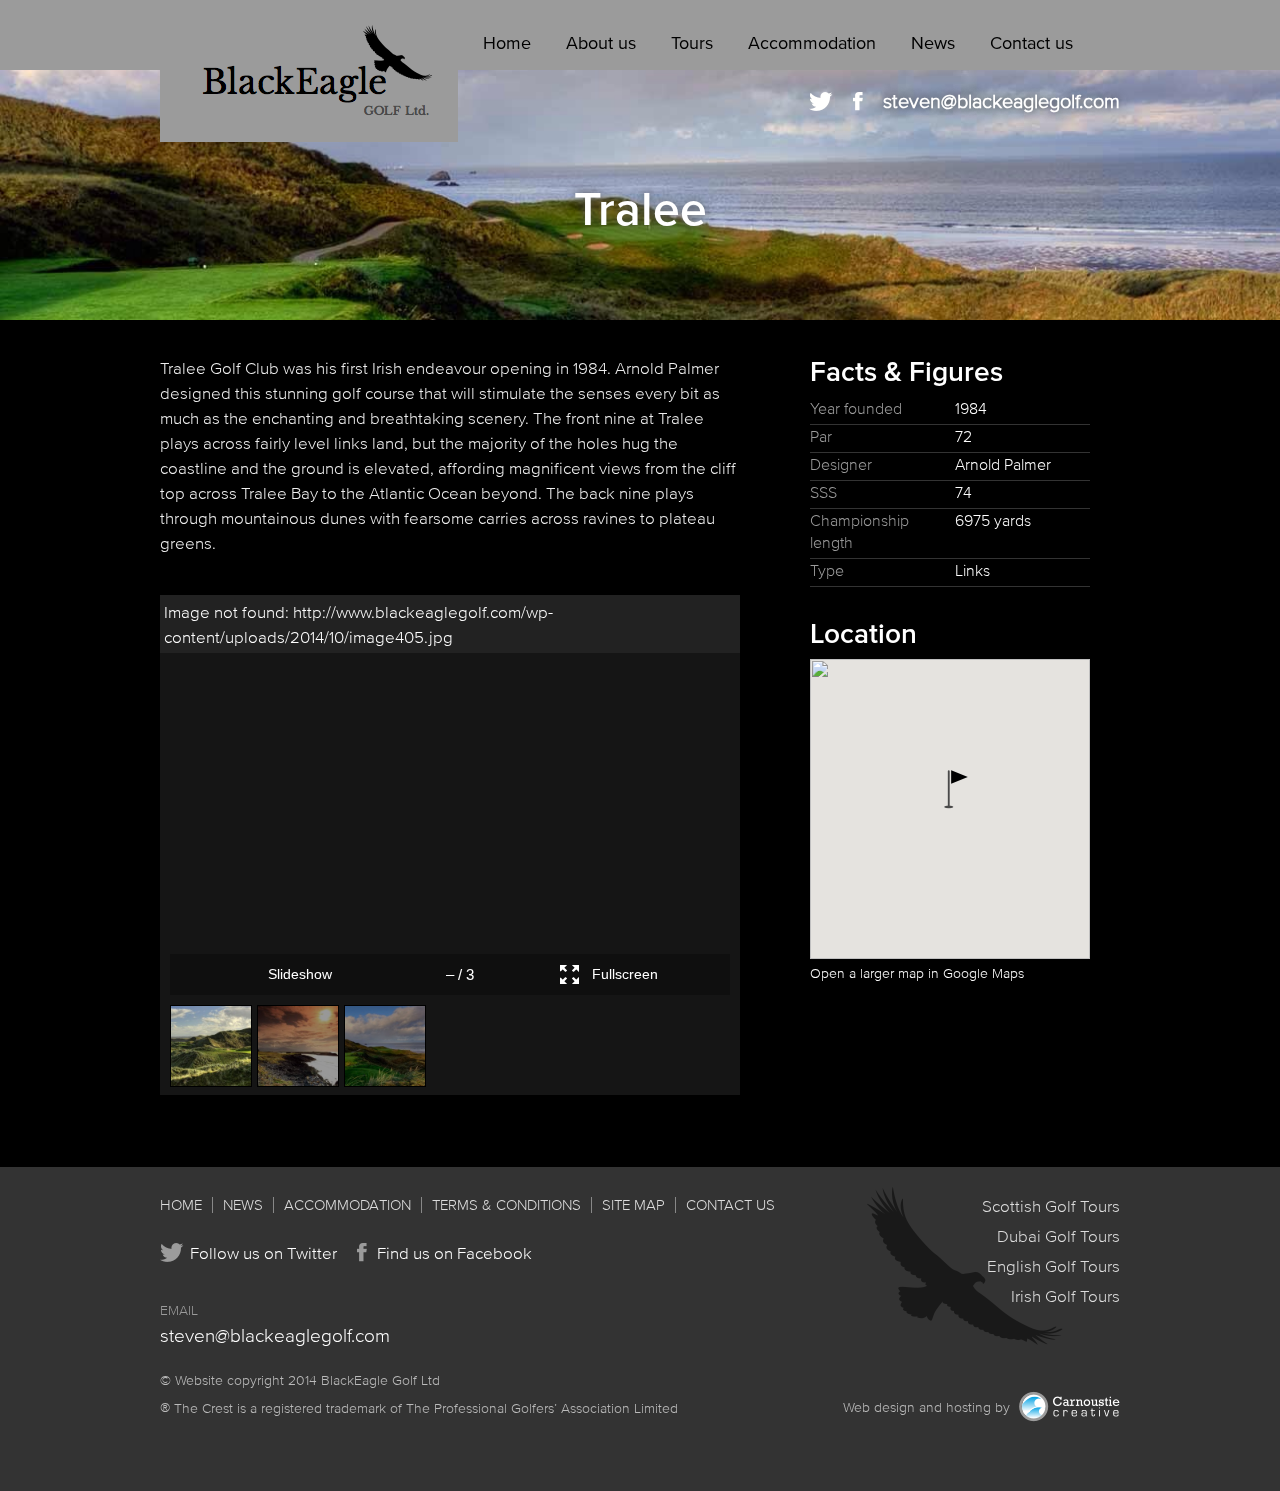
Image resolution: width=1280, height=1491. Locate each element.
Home (507, 43)
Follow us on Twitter (263, 1252)
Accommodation (812, 43)
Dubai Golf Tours (1058, 1235)
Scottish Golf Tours (1051, 1205)
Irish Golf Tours (1065, 1295)
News (933, 43)
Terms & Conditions (506, 1204)
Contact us (1031, 43)
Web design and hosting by (928, 1407)
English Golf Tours (1053, 1265)
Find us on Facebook (454, 1252)
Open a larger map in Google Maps (917, 973)
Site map (633, 1204)
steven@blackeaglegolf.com (1001, 101)
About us (601, 43)
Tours (692, 43)
